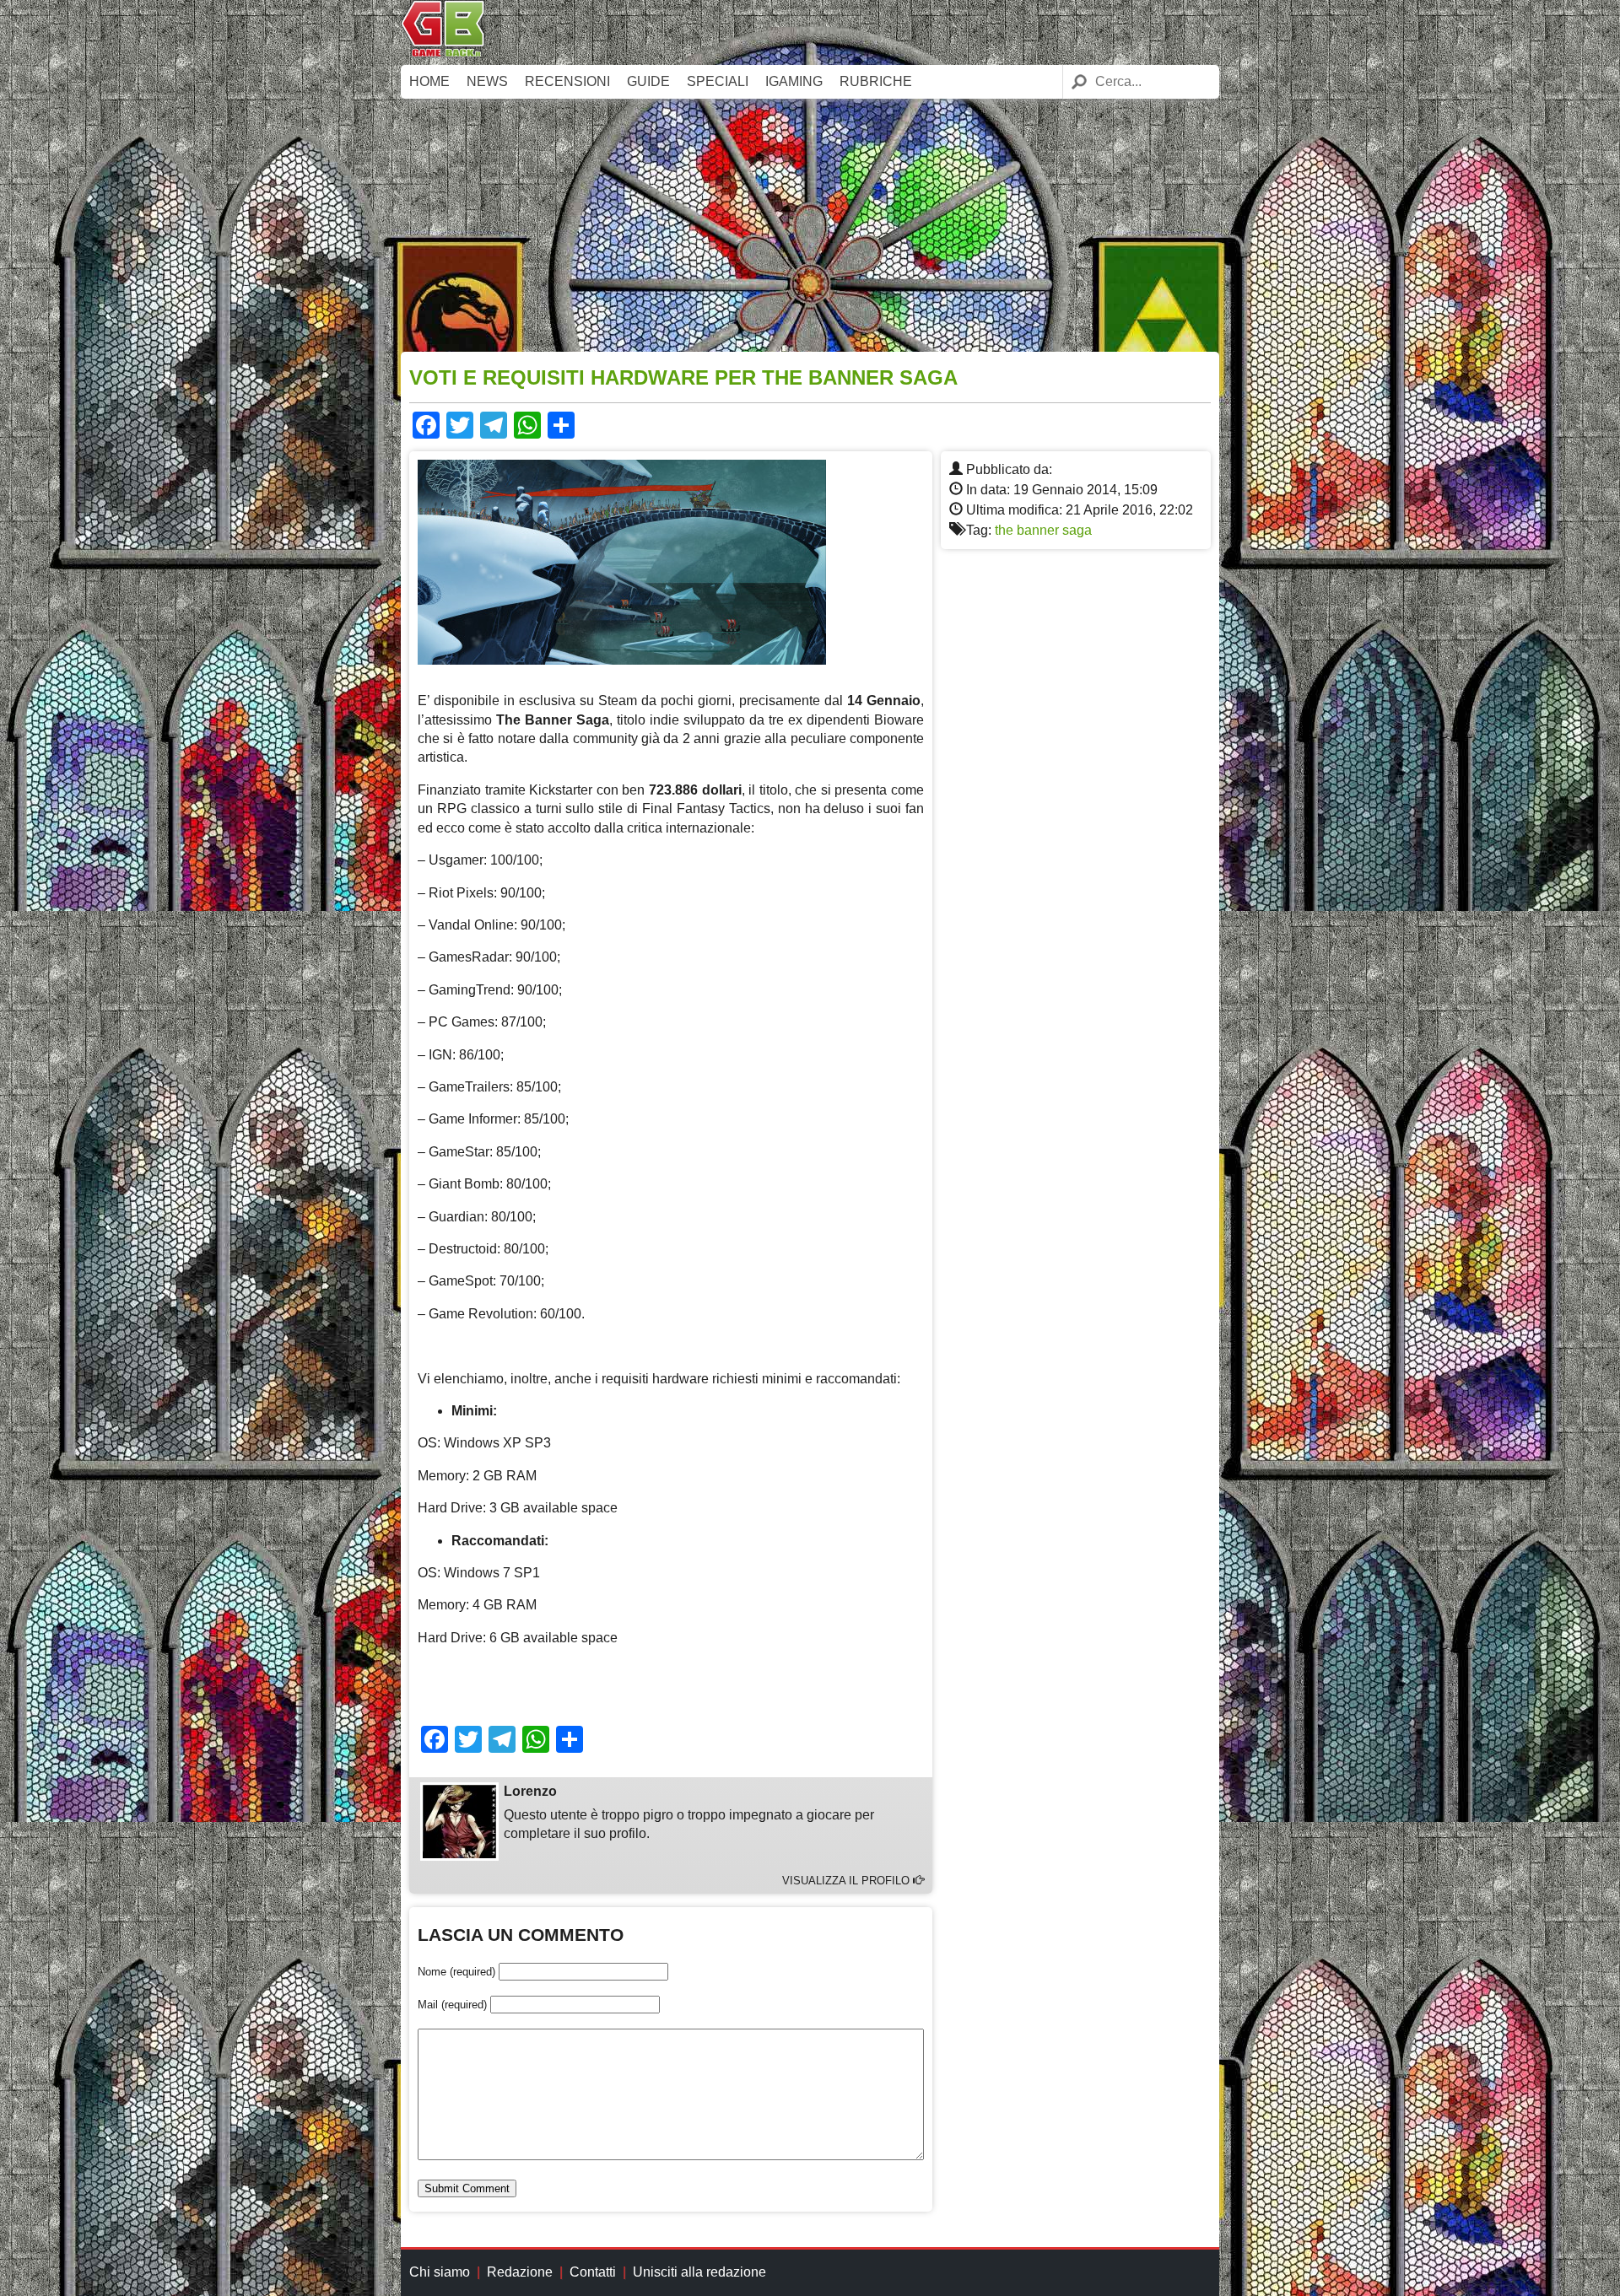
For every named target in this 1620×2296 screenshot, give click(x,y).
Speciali (718, 81)
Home (429, 81)
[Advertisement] (810, 225)
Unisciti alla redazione (699, 2272)
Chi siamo (440, 2272)
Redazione (520, 2272)
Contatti (593, 2272)
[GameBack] (443, 53)
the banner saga (1043, 530)
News (487, 81)
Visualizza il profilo (848, 1881)
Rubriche (876, 81)
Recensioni (567, 81)
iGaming (794, 81)
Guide (648, 81)
